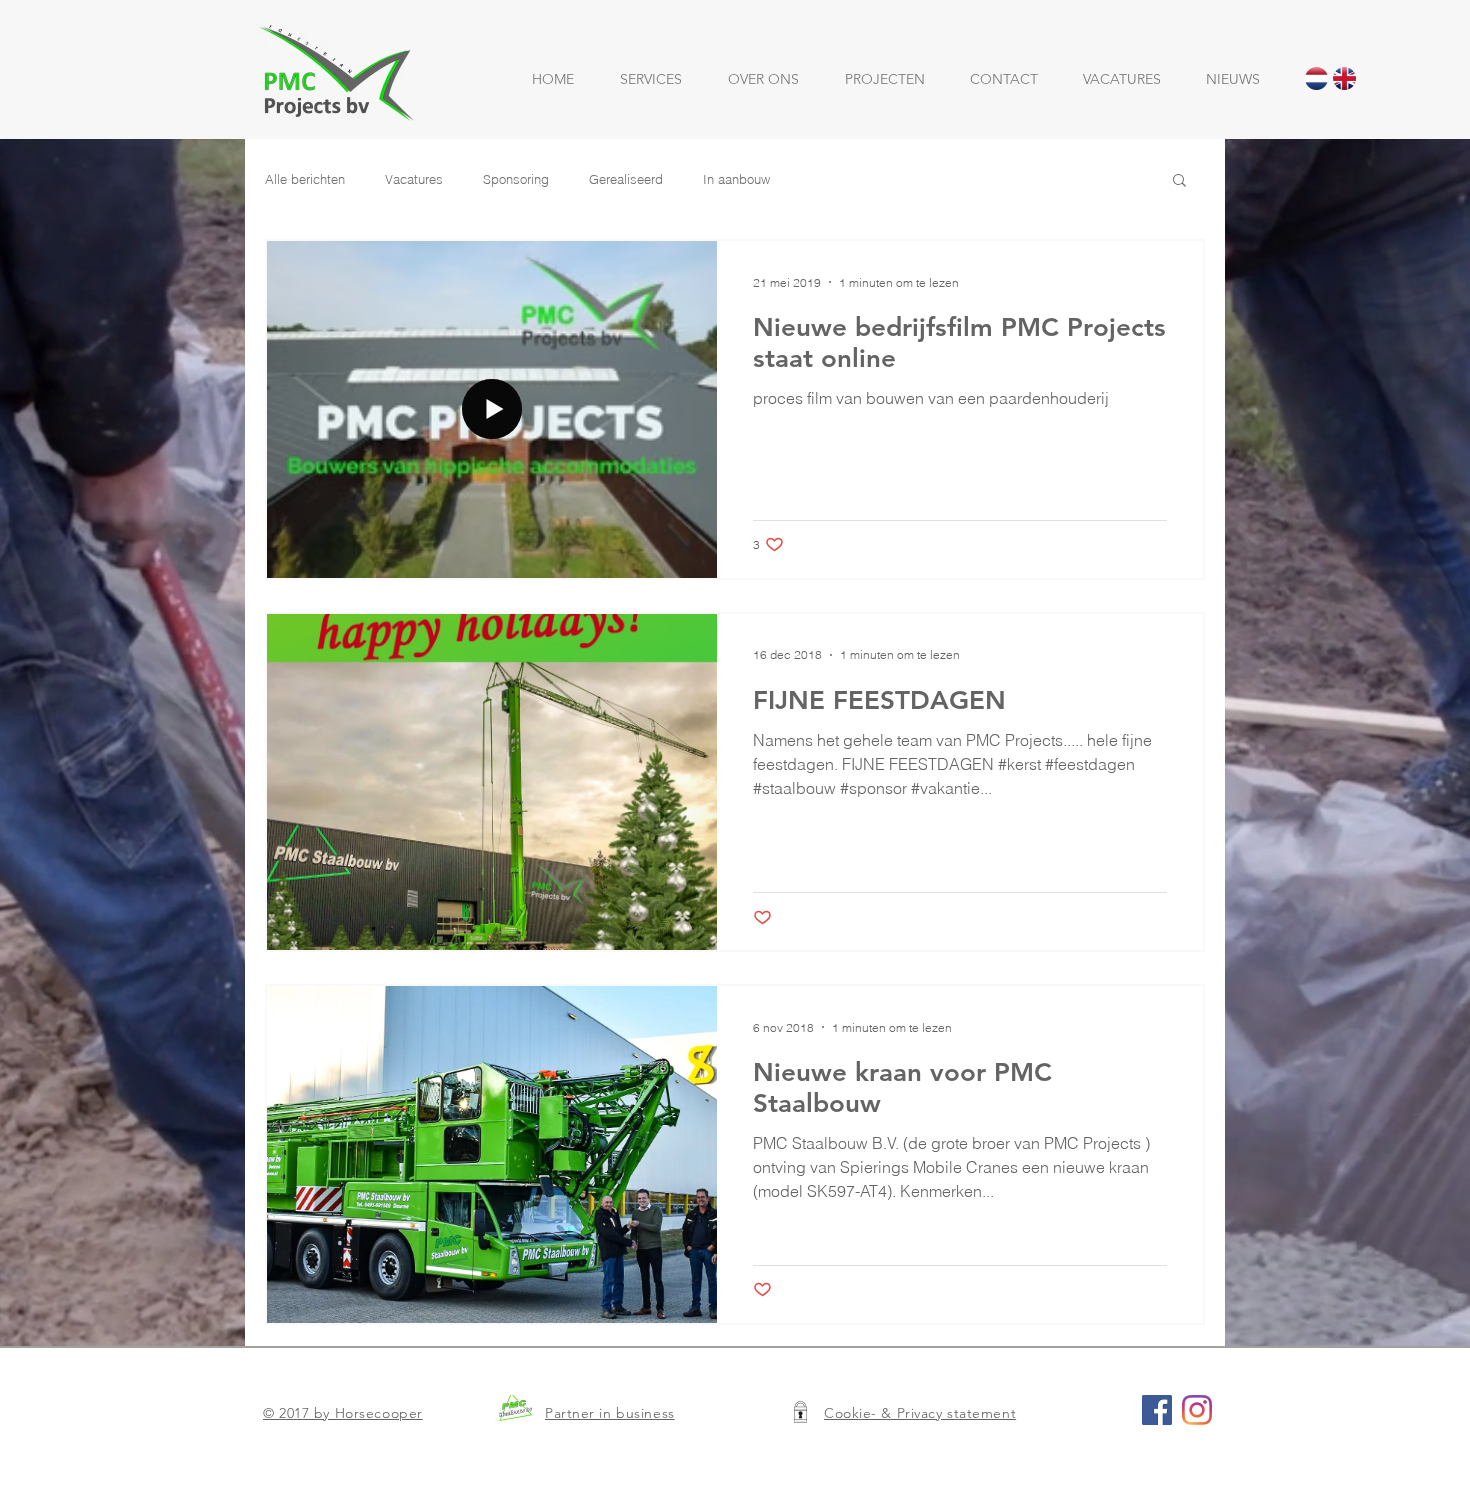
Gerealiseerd (626, 179)
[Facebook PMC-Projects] (1157, 1410)
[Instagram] (1197, 1410)
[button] (1179, 181)
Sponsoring (516, 179)
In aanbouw (736, 179)
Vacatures (414, 179)
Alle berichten (305, 179)
